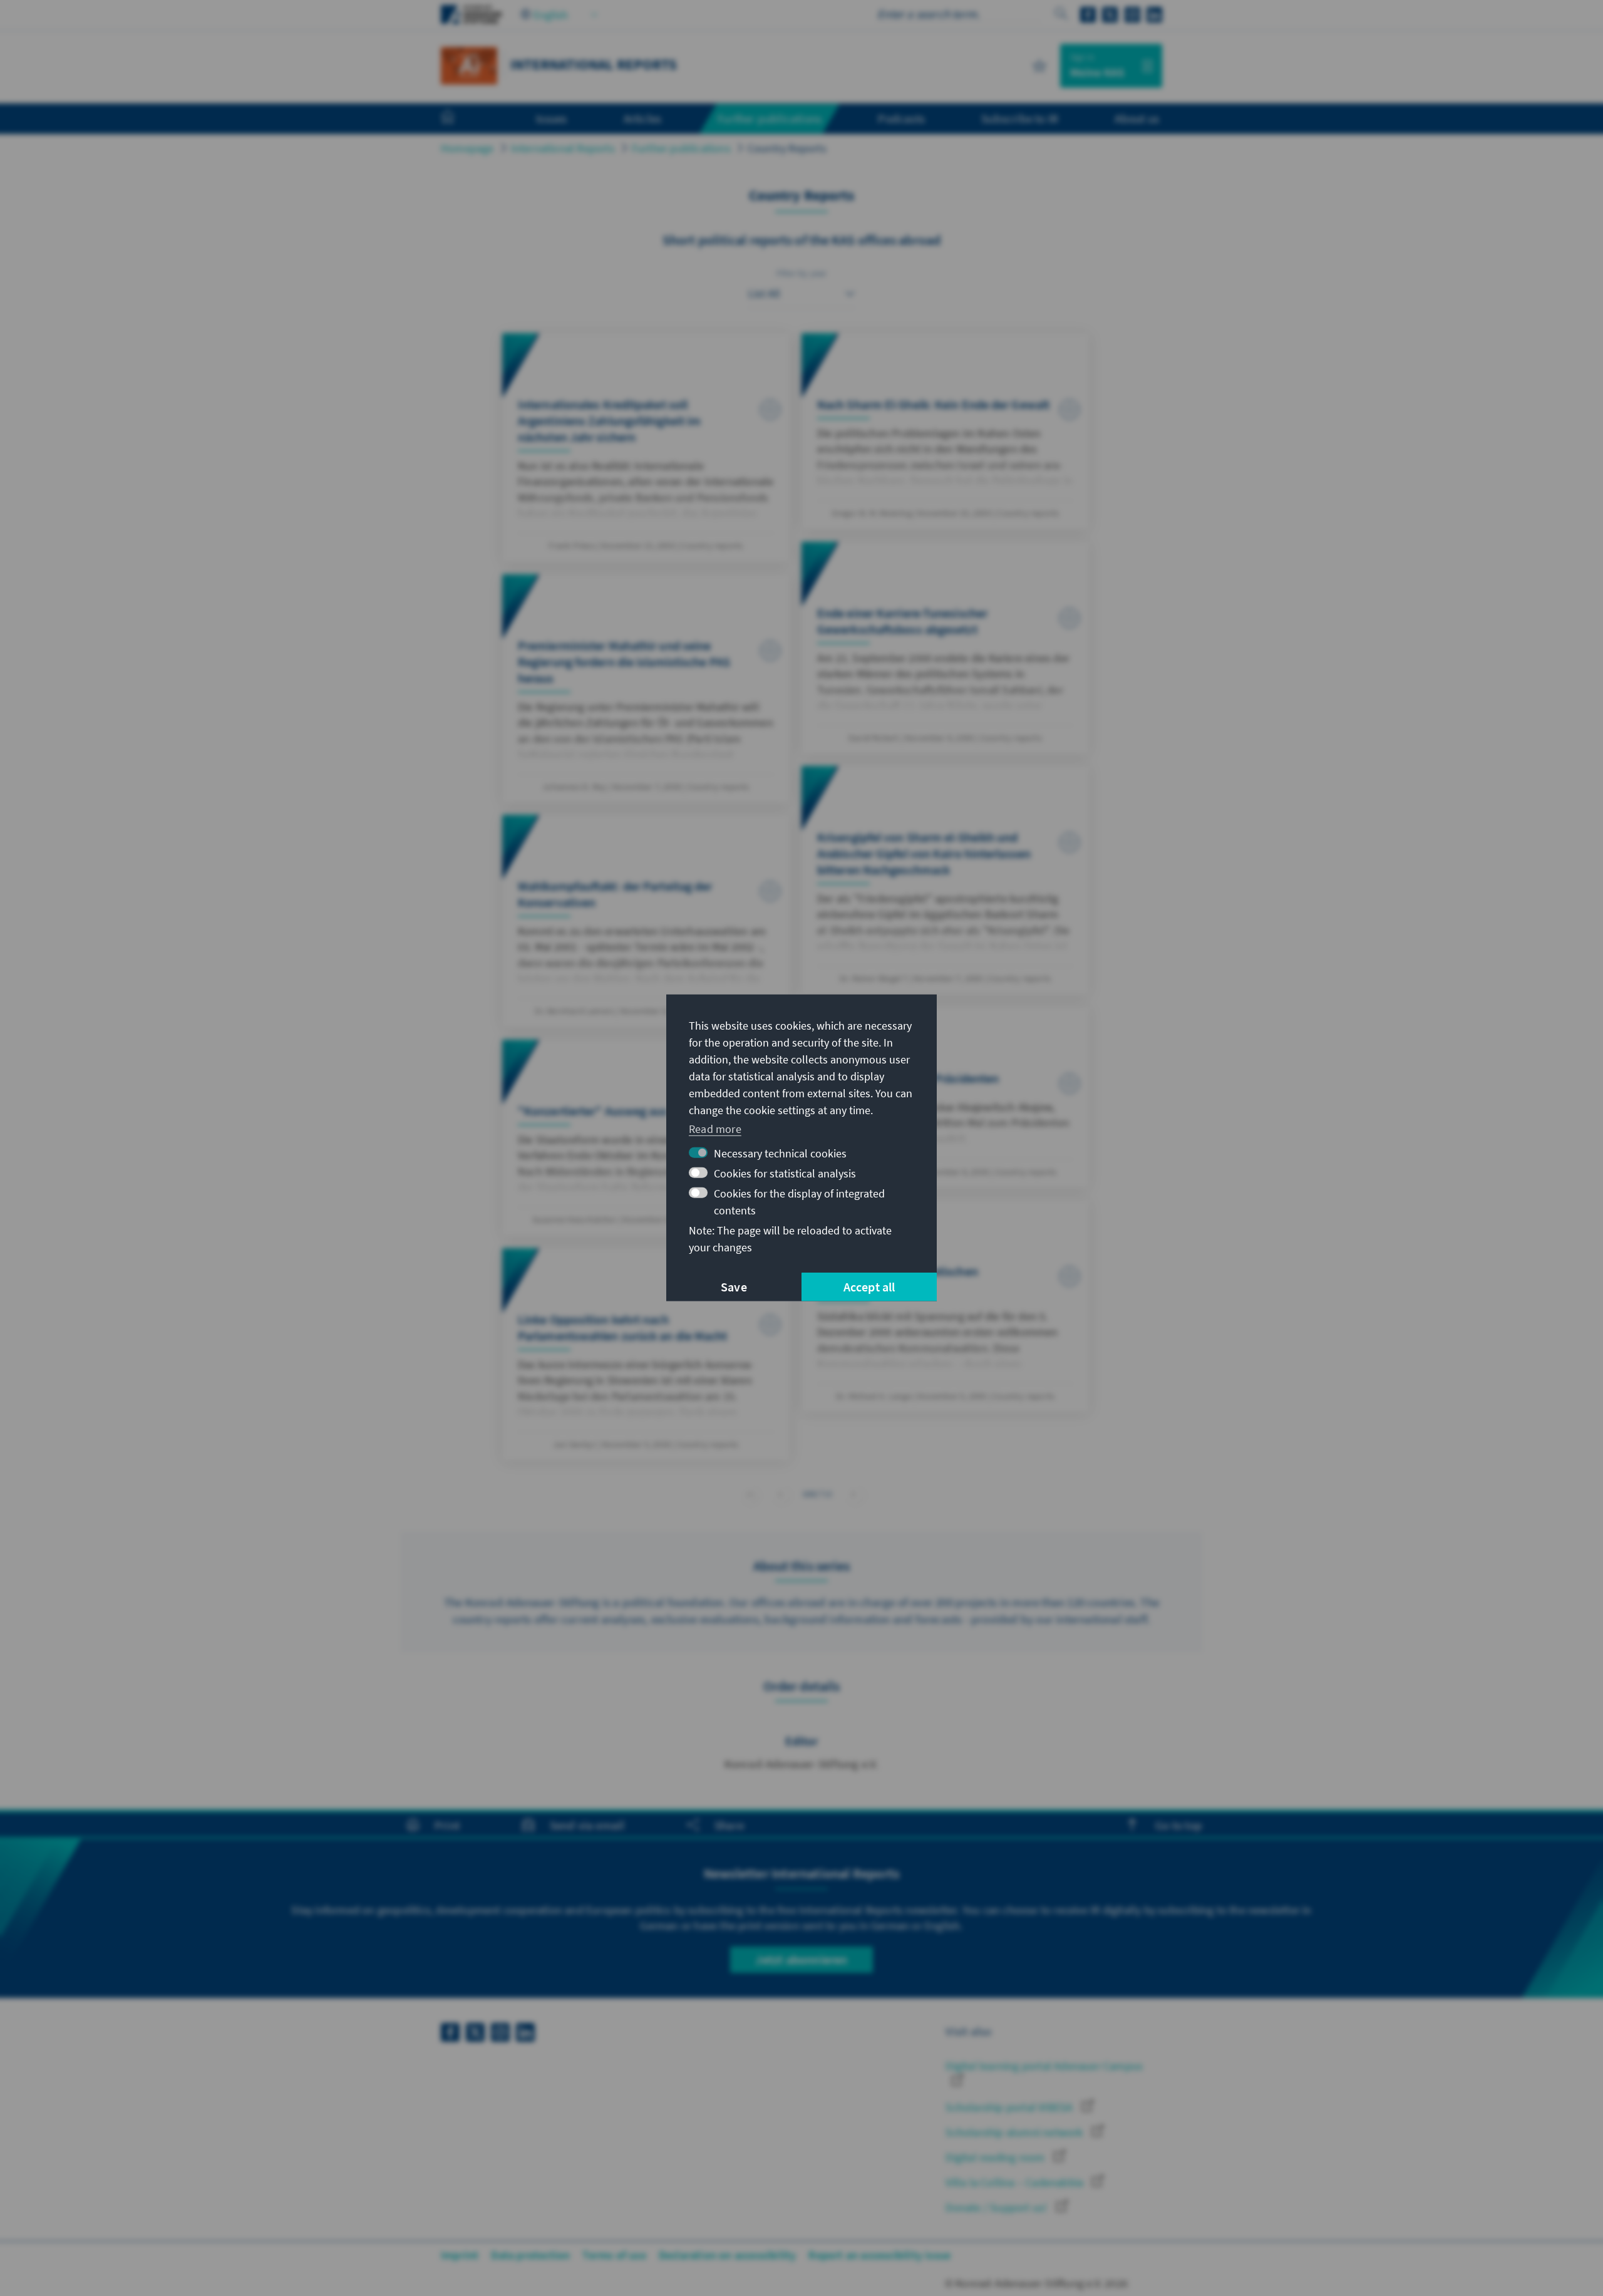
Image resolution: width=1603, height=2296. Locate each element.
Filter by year (802, 273)
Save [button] (734, 1287)
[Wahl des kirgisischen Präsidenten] (945, 1097)
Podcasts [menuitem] (901, 118)
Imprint (460, 2255)
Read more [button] (715, 1128)
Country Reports (787, 148)
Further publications (681, 148)
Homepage (467, 148)
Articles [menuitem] (643, 118)
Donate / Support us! (997, 2207)
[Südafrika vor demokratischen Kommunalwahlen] (945, 1306)
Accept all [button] (869, 1287)
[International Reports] (469, 64)
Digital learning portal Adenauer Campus (1044, 2066)
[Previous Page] (781, 1494)
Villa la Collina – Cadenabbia (1016, 2182)
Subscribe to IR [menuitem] (1020, 118)
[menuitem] (460, 119)
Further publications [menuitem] (770, 118)
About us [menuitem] (1137, 118)
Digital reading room (996, 2157)
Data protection (530, 2255)
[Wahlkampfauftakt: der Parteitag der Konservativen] (646, 921)
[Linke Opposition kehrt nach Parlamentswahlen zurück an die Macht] (646, 1354)
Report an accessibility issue (879, 2255)
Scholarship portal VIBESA (1010, 2107)
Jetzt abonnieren (801, 1959)
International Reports (563, 148)
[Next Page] (854, 1494)
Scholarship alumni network (1015, 2132)
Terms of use (614, 2255)
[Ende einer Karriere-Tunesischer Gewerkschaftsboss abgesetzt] (945, 648)
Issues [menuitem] (551, 118)
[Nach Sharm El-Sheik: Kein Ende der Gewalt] (945, 431)
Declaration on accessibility (728, 2255)
